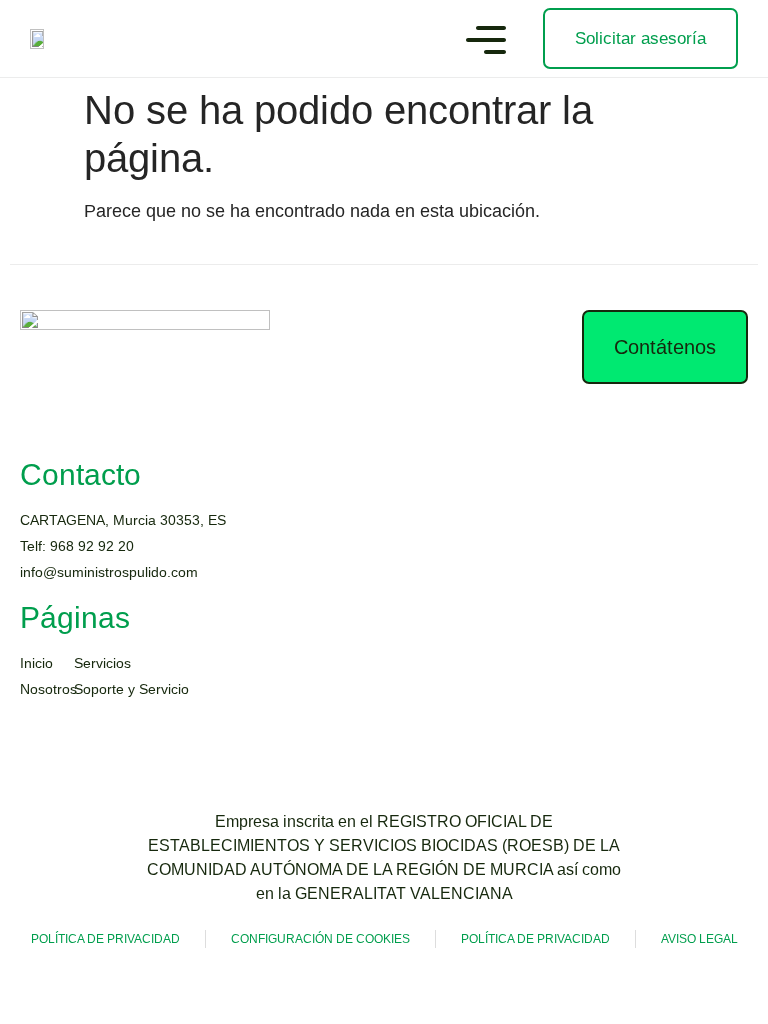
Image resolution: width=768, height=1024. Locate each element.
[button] (486, 43)
